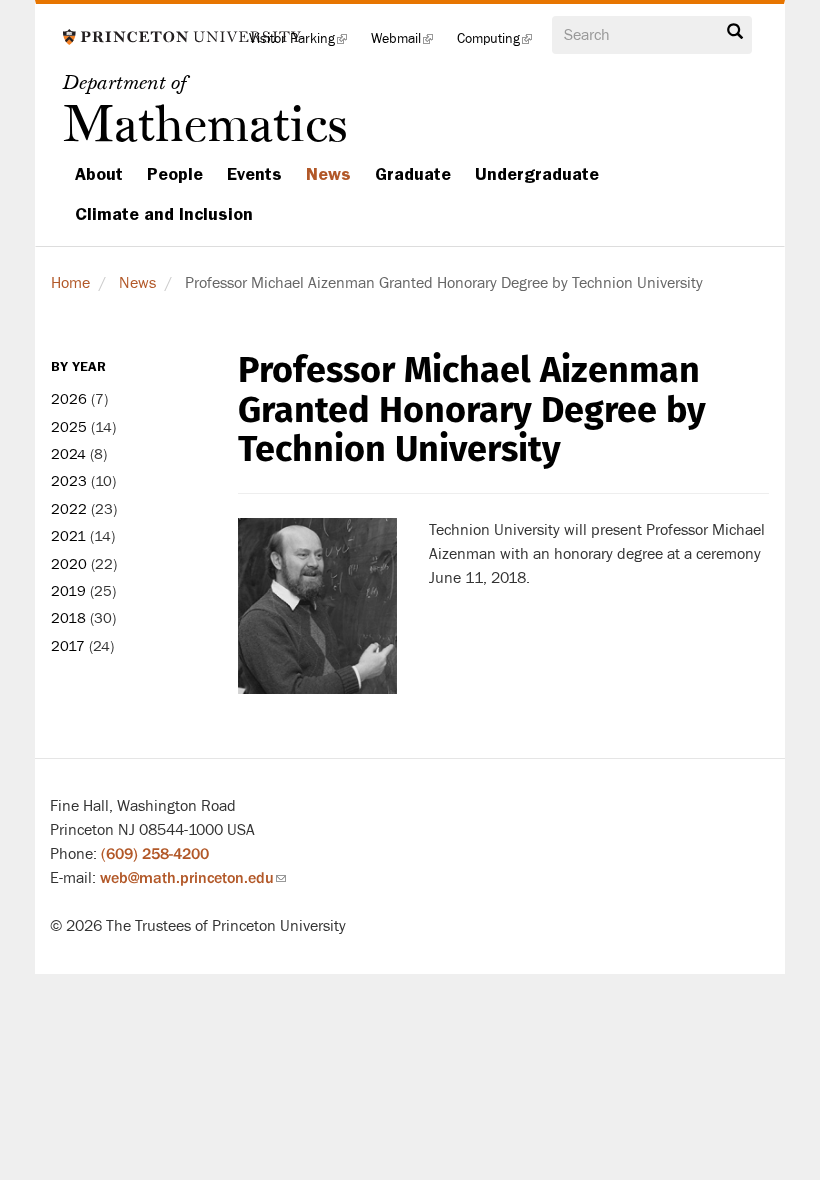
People (175, 174)
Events (254, 174)
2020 (69, 564)
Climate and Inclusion (164, 214)
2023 (69, 481)
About (99, 174)
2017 (68, 646)
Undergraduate (537, 174)
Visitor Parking (304, 44)
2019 (68, 591)
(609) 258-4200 (155, 854)
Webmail (408, 44)
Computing (500, 44)
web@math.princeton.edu (193, 878)
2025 (69, 427)
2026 (69, 399)
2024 (68, 454)
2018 (68, 618)
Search (735, 37)
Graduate (413, 174)
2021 (68, 536)
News (328, 174)
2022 (69, 509)
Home (70, 283)
